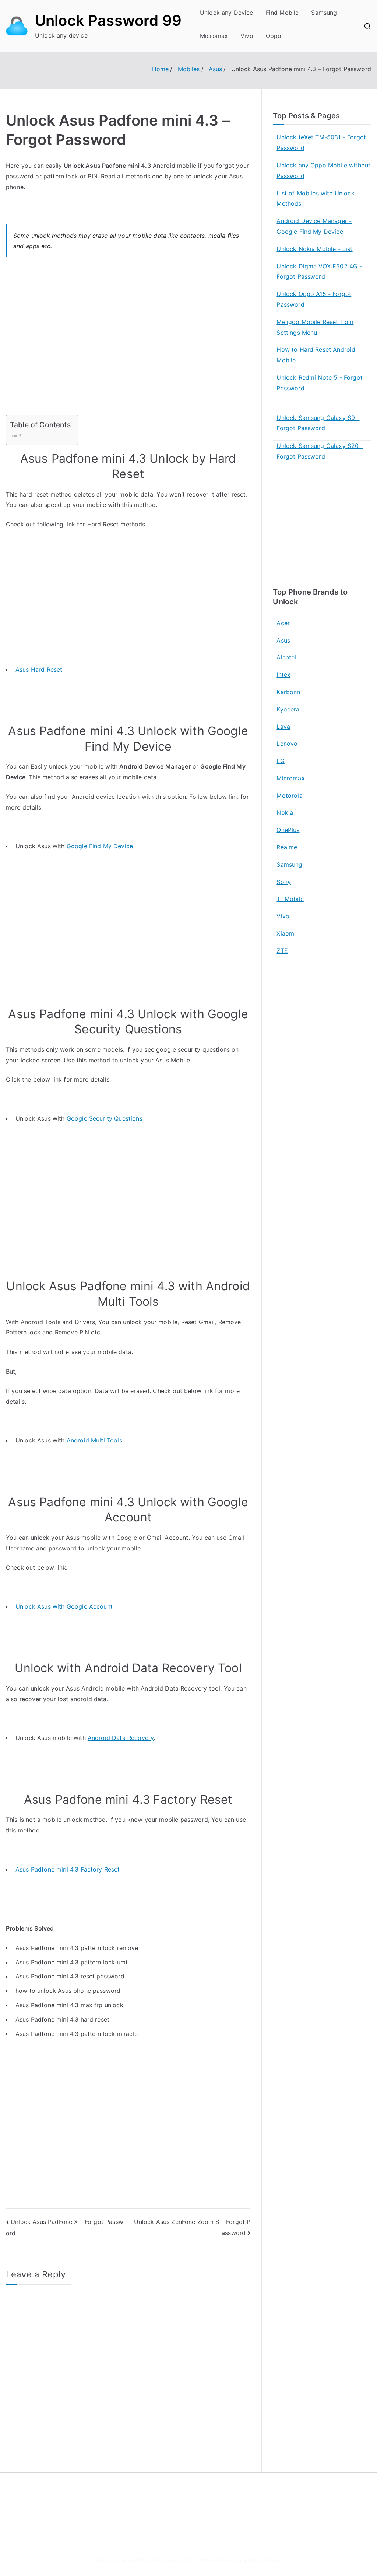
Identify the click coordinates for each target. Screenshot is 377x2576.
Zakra (234, 2560)
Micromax (214, 36)
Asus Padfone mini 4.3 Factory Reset (68, 1869)
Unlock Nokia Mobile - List (314, 249)
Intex (283, 675)
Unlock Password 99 (108, 20)
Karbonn (288, 692)
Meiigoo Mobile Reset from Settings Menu (315, 327)
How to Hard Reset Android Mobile (316, 355)
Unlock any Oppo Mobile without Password (323, 170)
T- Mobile (290, 899)
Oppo (274, 36)
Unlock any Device (227, 13)
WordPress (267, 2560)
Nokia (285, 812)
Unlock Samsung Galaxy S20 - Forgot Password (320, 451)
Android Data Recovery (121, 1738)
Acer (283, 623)
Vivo (247, 36)
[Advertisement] (128, 341)
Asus (283, 640)
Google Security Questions (105, 1118)
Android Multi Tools (94, 1440)
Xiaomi (286, 933)
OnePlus (288, 830)
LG (280, 761)
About (205, 2500)
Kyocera (288, 709)
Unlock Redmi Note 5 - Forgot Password (319, 383)
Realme (287, 847)
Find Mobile (282, 13)
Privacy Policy (215, 2515)
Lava (283, 727)
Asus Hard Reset (39, 669)
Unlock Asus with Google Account (64, 1606)
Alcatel (286, 657)
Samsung (324, 13)
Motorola (289, 796)
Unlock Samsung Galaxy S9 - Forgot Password (318, 423)
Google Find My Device (100, 846)
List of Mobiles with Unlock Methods (315, 199)
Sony (284, 882)
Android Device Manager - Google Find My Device (314, 226)
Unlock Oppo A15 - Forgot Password (314, 299)
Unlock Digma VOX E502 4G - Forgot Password (319, 271)
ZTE (282, 951)
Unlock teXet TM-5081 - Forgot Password (321, 142)
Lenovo (287, 744)
